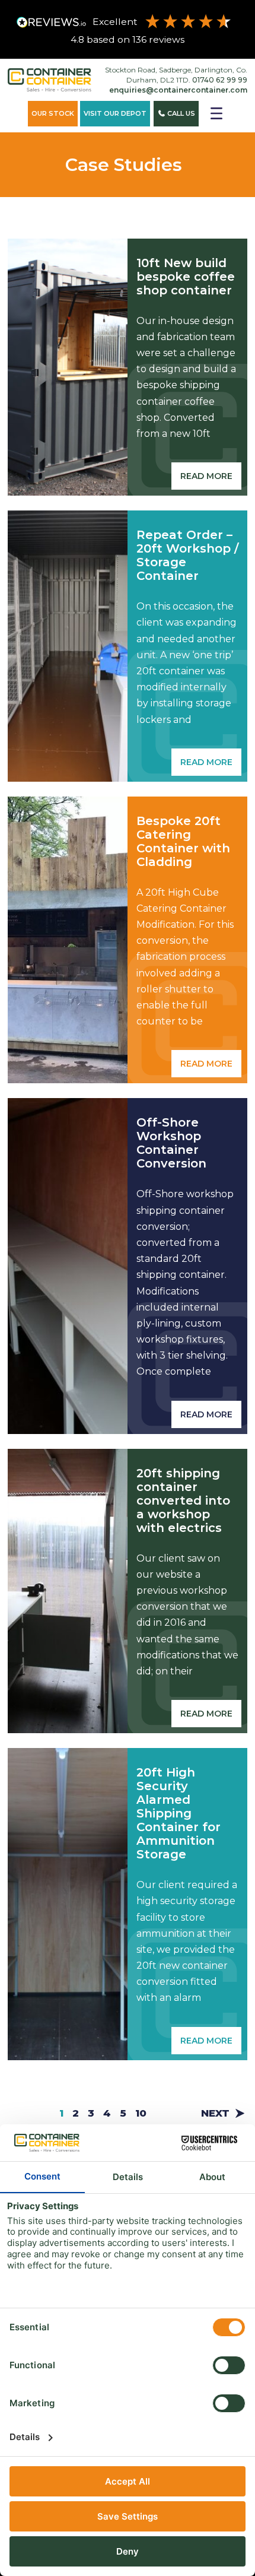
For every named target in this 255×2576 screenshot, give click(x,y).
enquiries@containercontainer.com (178, 90)
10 (141, 2113)
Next (215, 2113)
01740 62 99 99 (220, 80)
